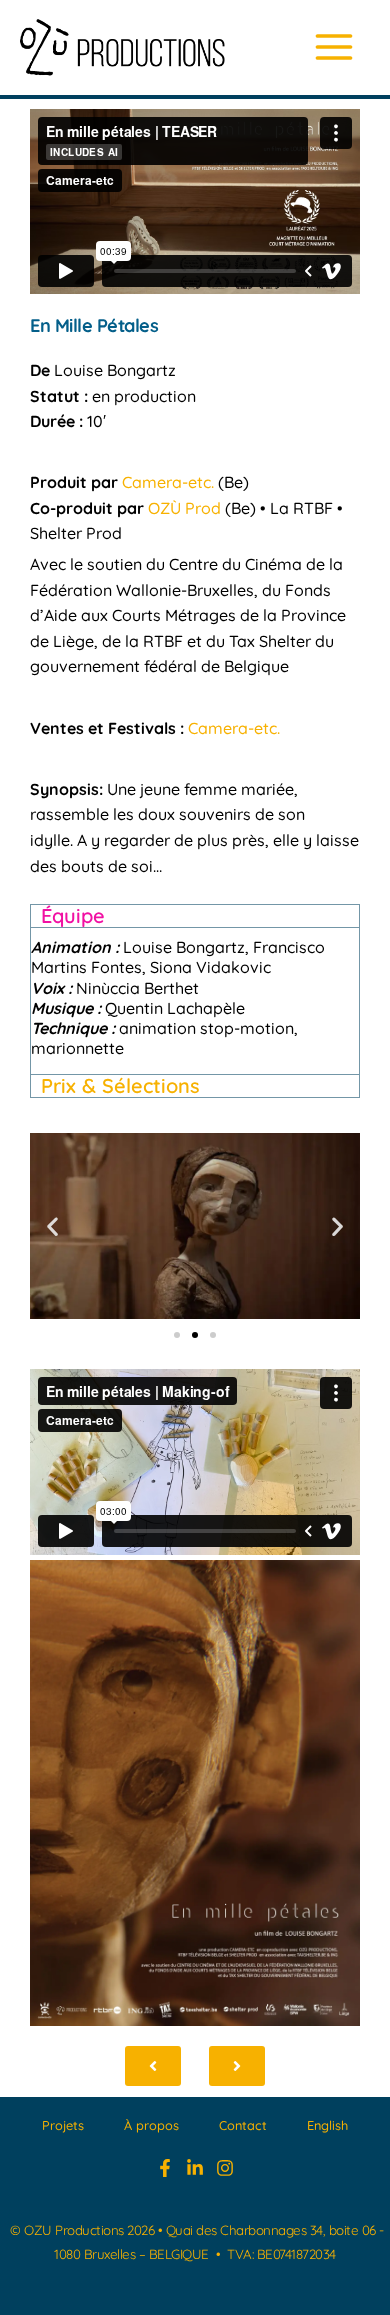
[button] (52, 1226)
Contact (243, 2125)
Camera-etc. (168, 482)
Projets (63, 2125)
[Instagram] (225, 2168)
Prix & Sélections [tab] (120, 1085)
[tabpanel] (195, 1000)
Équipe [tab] (73, 915)
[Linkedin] (195, 2168)
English (327, 2125)
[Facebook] (165, 2168)
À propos (151, 2125)
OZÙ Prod (184, 508)
